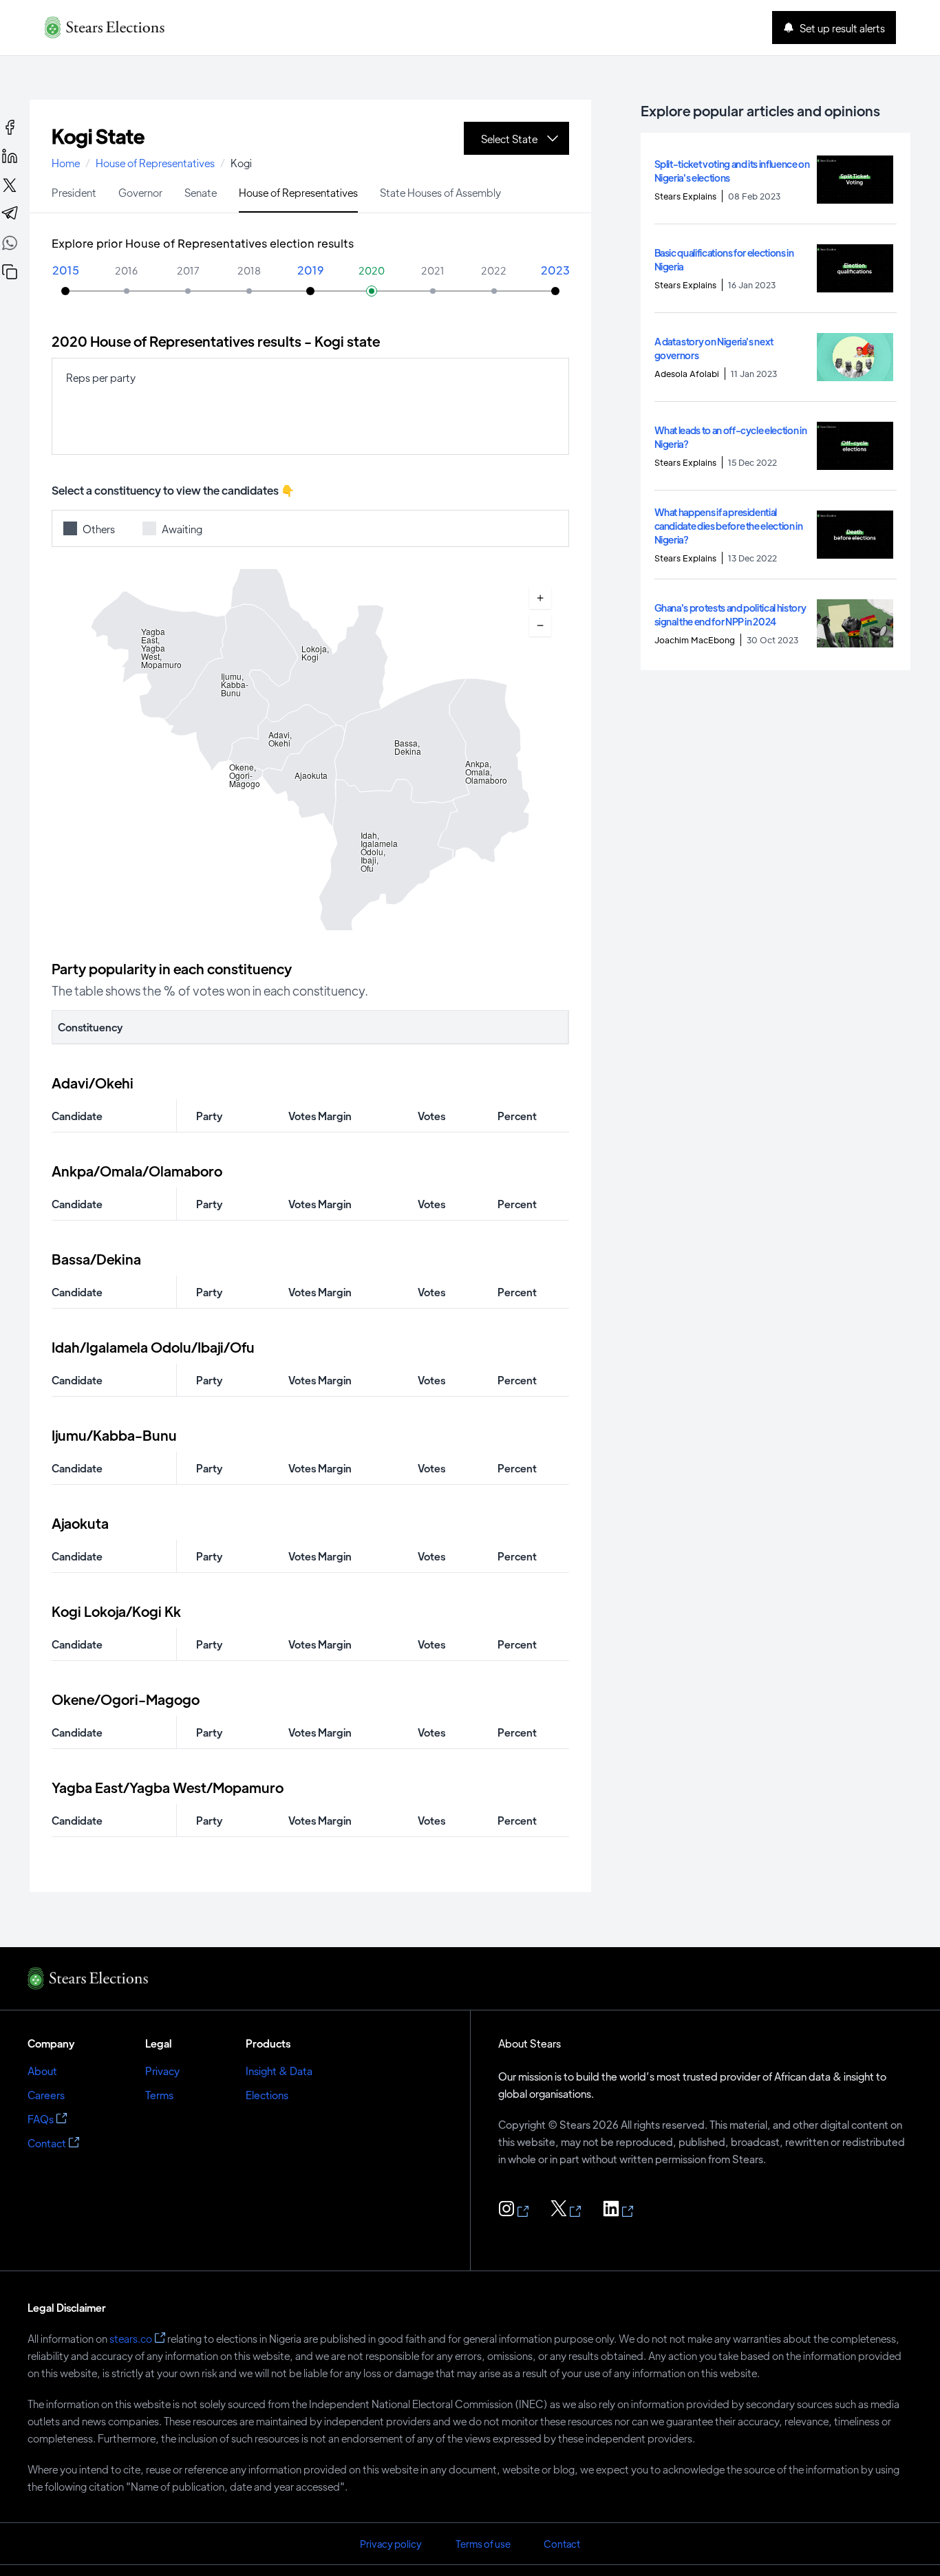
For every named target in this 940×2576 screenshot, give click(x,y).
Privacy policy (391, 2544)
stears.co (131, 2338)
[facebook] (10, 127)
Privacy (162, 2071)
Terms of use (483, 2544)
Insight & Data (279, 2071)
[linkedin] (10, 156)
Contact (47, 2143)
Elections (267, 2095)
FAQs (41, 2119)
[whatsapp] (10, 245)
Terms (159, 2095)
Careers (46, 2095)
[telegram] (10, 214)
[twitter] (10, 185)
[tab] (74, 192)
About (42, 2071)
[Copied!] (10, 272)
